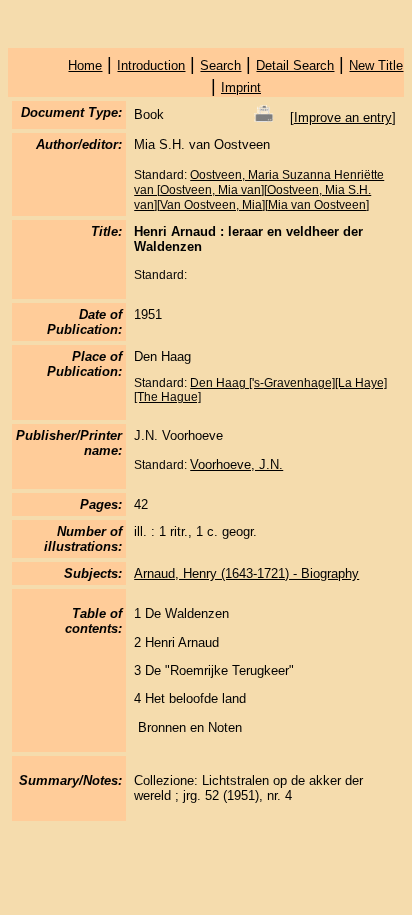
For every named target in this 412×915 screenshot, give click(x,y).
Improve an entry (343, 117)
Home (85, 65)
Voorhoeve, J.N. (236, 464)
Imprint (241, 87)
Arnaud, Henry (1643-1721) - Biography (246, 573)
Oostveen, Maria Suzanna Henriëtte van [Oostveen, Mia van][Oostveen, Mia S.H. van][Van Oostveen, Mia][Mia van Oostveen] (259, 190)
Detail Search (295, 65)
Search (220, 65)
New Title (376, 65)
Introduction (151, 65)
